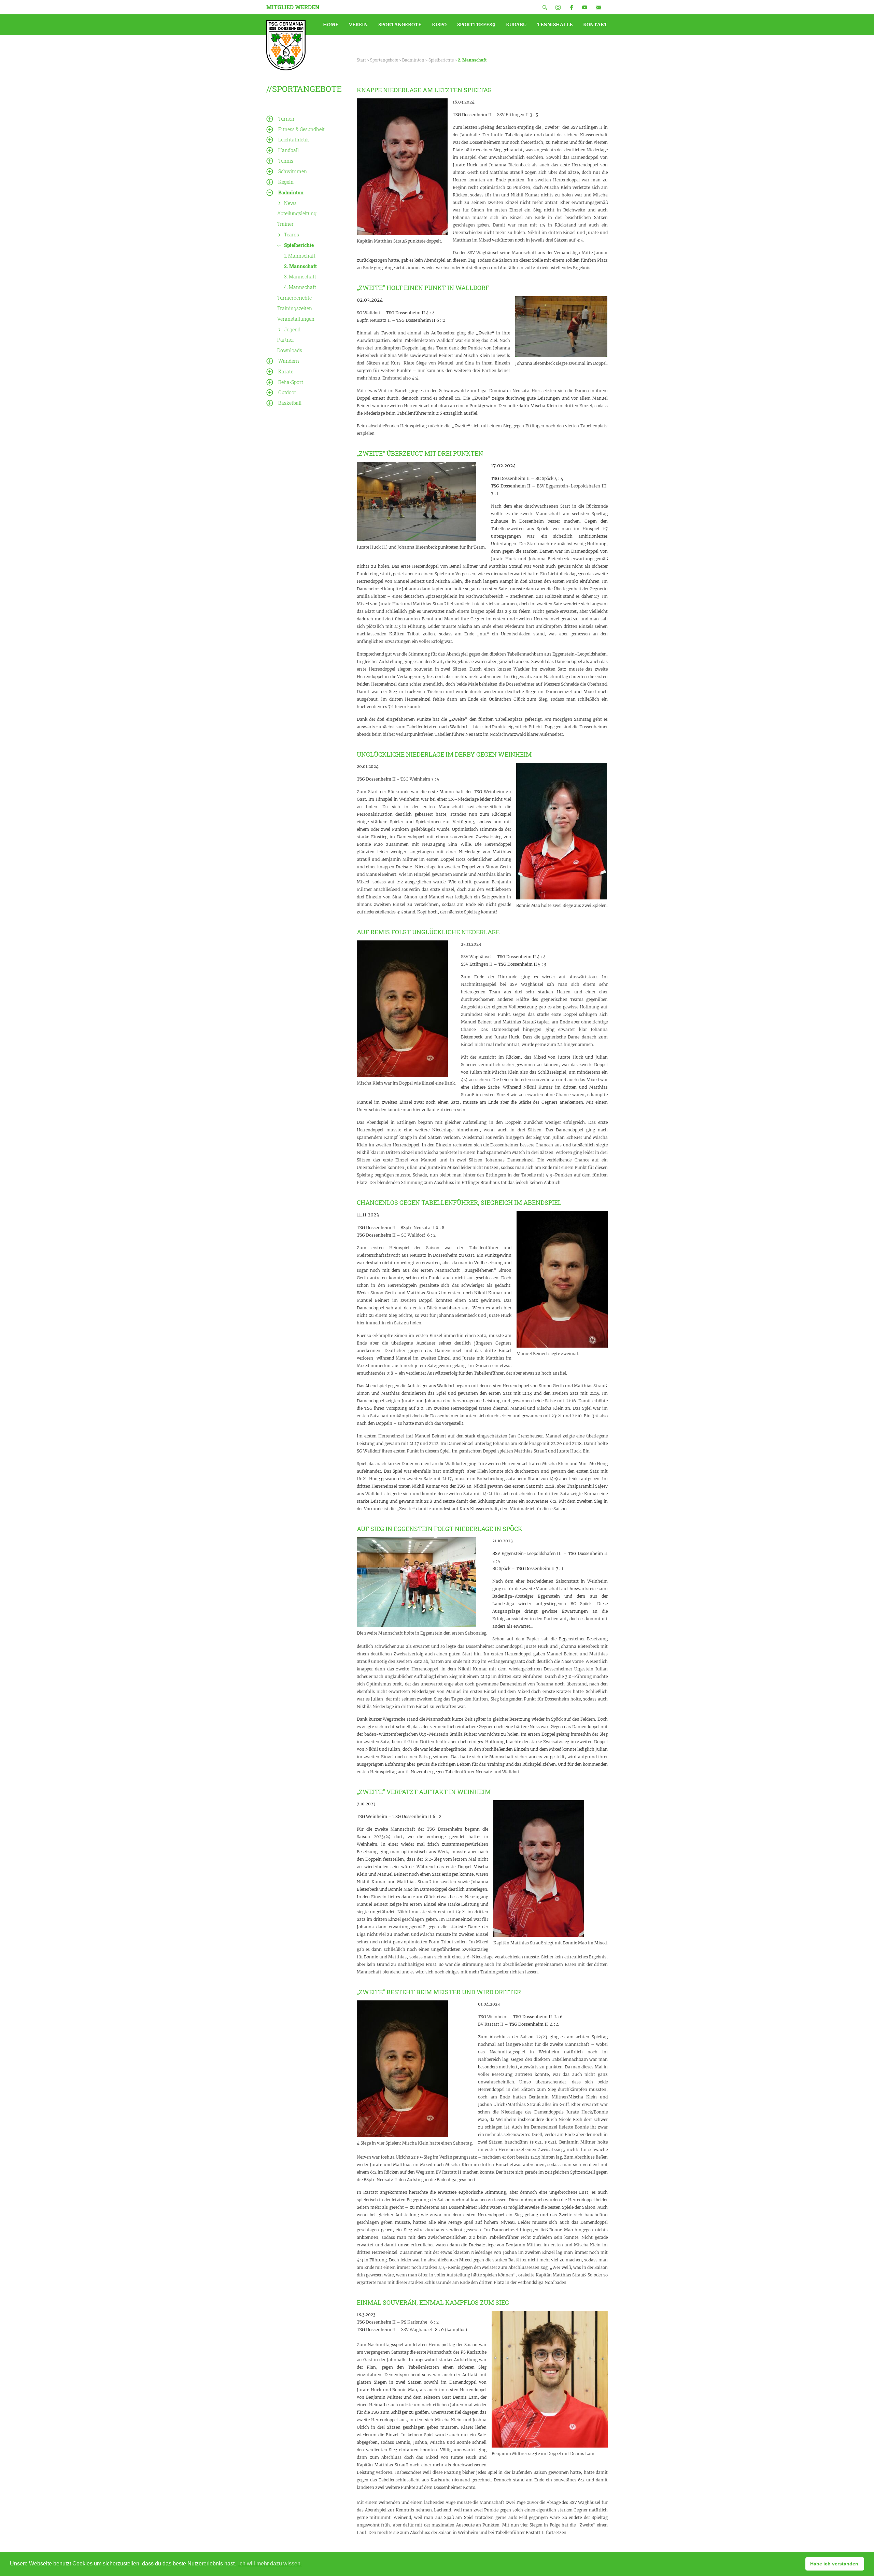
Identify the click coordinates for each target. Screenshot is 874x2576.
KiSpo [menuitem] (439, 25)
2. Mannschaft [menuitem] (300, 266)
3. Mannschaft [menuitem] (300, 277)
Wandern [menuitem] (289, 361)
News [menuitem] (290, 203)
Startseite (286, 45)
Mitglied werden (293, 7)
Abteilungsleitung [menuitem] (297, 213)
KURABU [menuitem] (516, 25)
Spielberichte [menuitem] (299, 245)
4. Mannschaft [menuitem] (300, 287)
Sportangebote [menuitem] (400, 25)
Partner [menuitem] (286, 340)
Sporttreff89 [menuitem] (476, 25)
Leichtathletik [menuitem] (294, 140)
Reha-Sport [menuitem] (291, 382)
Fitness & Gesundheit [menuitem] (301, 129)
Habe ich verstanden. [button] (835, 2564)
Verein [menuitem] (358, 25)
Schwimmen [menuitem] (293, 171)
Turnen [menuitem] (286, 119)
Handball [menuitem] (288, 150)
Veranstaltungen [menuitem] (296, 319)
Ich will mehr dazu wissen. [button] (270, 2564)
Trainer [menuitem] (285, 224)
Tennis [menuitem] (286, 161)
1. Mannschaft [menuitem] (300, 256)
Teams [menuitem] (292, 235)
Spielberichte (441, 60)
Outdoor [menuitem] (287, 392)
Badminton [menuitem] (291, 192)
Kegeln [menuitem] (286, 182)
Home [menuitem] (331, 25)
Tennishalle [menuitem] (555, 25)
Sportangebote (384, 60)
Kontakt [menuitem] (595, 25)
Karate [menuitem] (286, 371)
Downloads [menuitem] (290, 350)
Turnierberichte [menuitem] (294, 298)
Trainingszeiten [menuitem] (295, 308)
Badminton (413, 60)
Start (361, 60)
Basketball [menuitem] (290, 403)
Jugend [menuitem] (292, 329)
